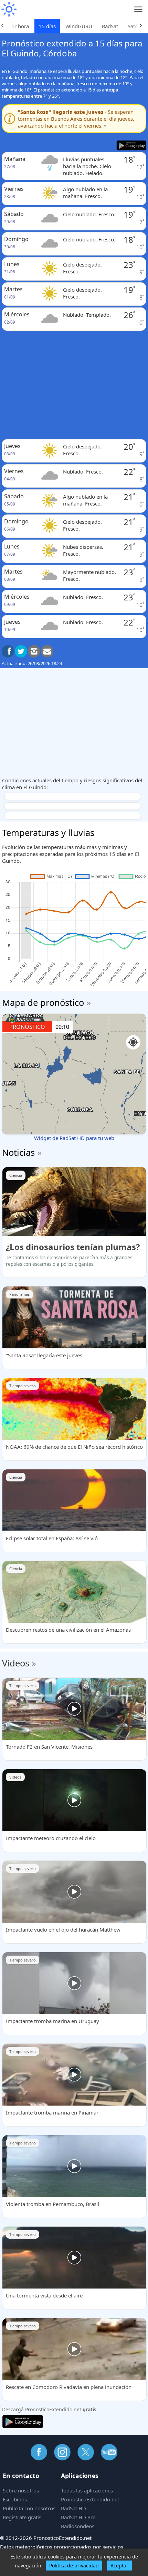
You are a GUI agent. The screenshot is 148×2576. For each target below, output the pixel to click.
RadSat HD (73, 2508)
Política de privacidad (74, 2566)
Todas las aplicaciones (87, 2490)
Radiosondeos (78, 2526)
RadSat (110, 26)
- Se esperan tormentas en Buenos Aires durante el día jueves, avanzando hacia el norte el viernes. (76, 119)
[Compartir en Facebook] (8, 651)
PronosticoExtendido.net (90, 2499)
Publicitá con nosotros (29, 2508)
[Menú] (139, 9)
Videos (16, 1663)
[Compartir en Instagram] (34, 651)
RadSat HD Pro (78, 2517)
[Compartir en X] (21, 651)
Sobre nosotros (21, 2490)
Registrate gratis (22, 2517)
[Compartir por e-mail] (47, 651)
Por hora (19, 26)
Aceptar (119, 2566)
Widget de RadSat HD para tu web (74, 1138)
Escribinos (15, 2499)
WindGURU (79, 26)
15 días (47, 26)
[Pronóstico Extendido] (9, 9)
